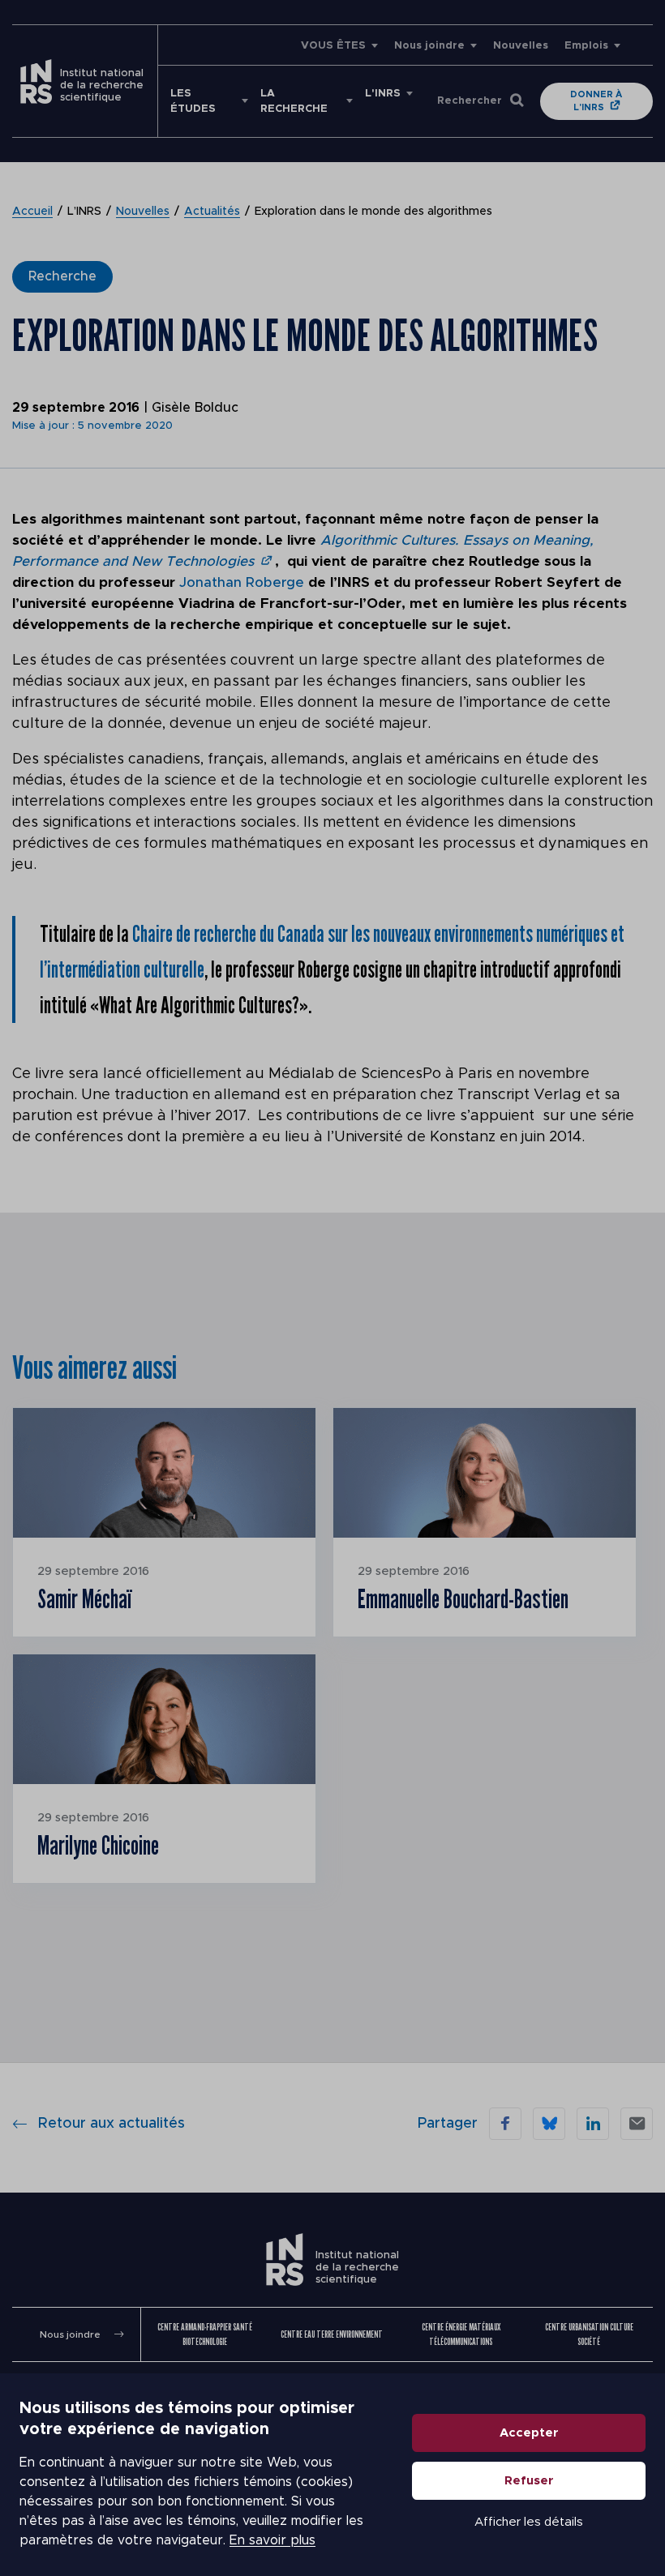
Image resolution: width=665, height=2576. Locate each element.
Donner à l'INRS (596, 101)
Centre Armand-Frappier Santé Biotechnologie (205, 2334)
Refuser (529, 2481)
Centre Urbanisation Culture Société (589, 2334)
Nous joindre (429, 46)
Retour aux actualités (112, 2124)
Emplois (586, 46)
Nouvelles (521, 46)
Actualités (212, 212)
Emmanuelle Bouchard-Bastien (463, 1598)
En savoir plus (272, 2540)
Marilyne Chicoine (98, 1845)
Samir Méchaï (84, 1598)
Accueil (32, 212)
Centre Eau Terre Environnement (332, 2334)
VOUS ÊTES (333, 46)
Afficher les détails (529, 2522)
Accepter (529, 2433)
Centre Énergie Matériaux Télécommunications (461, 2334)
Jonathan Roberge (242, 582)
